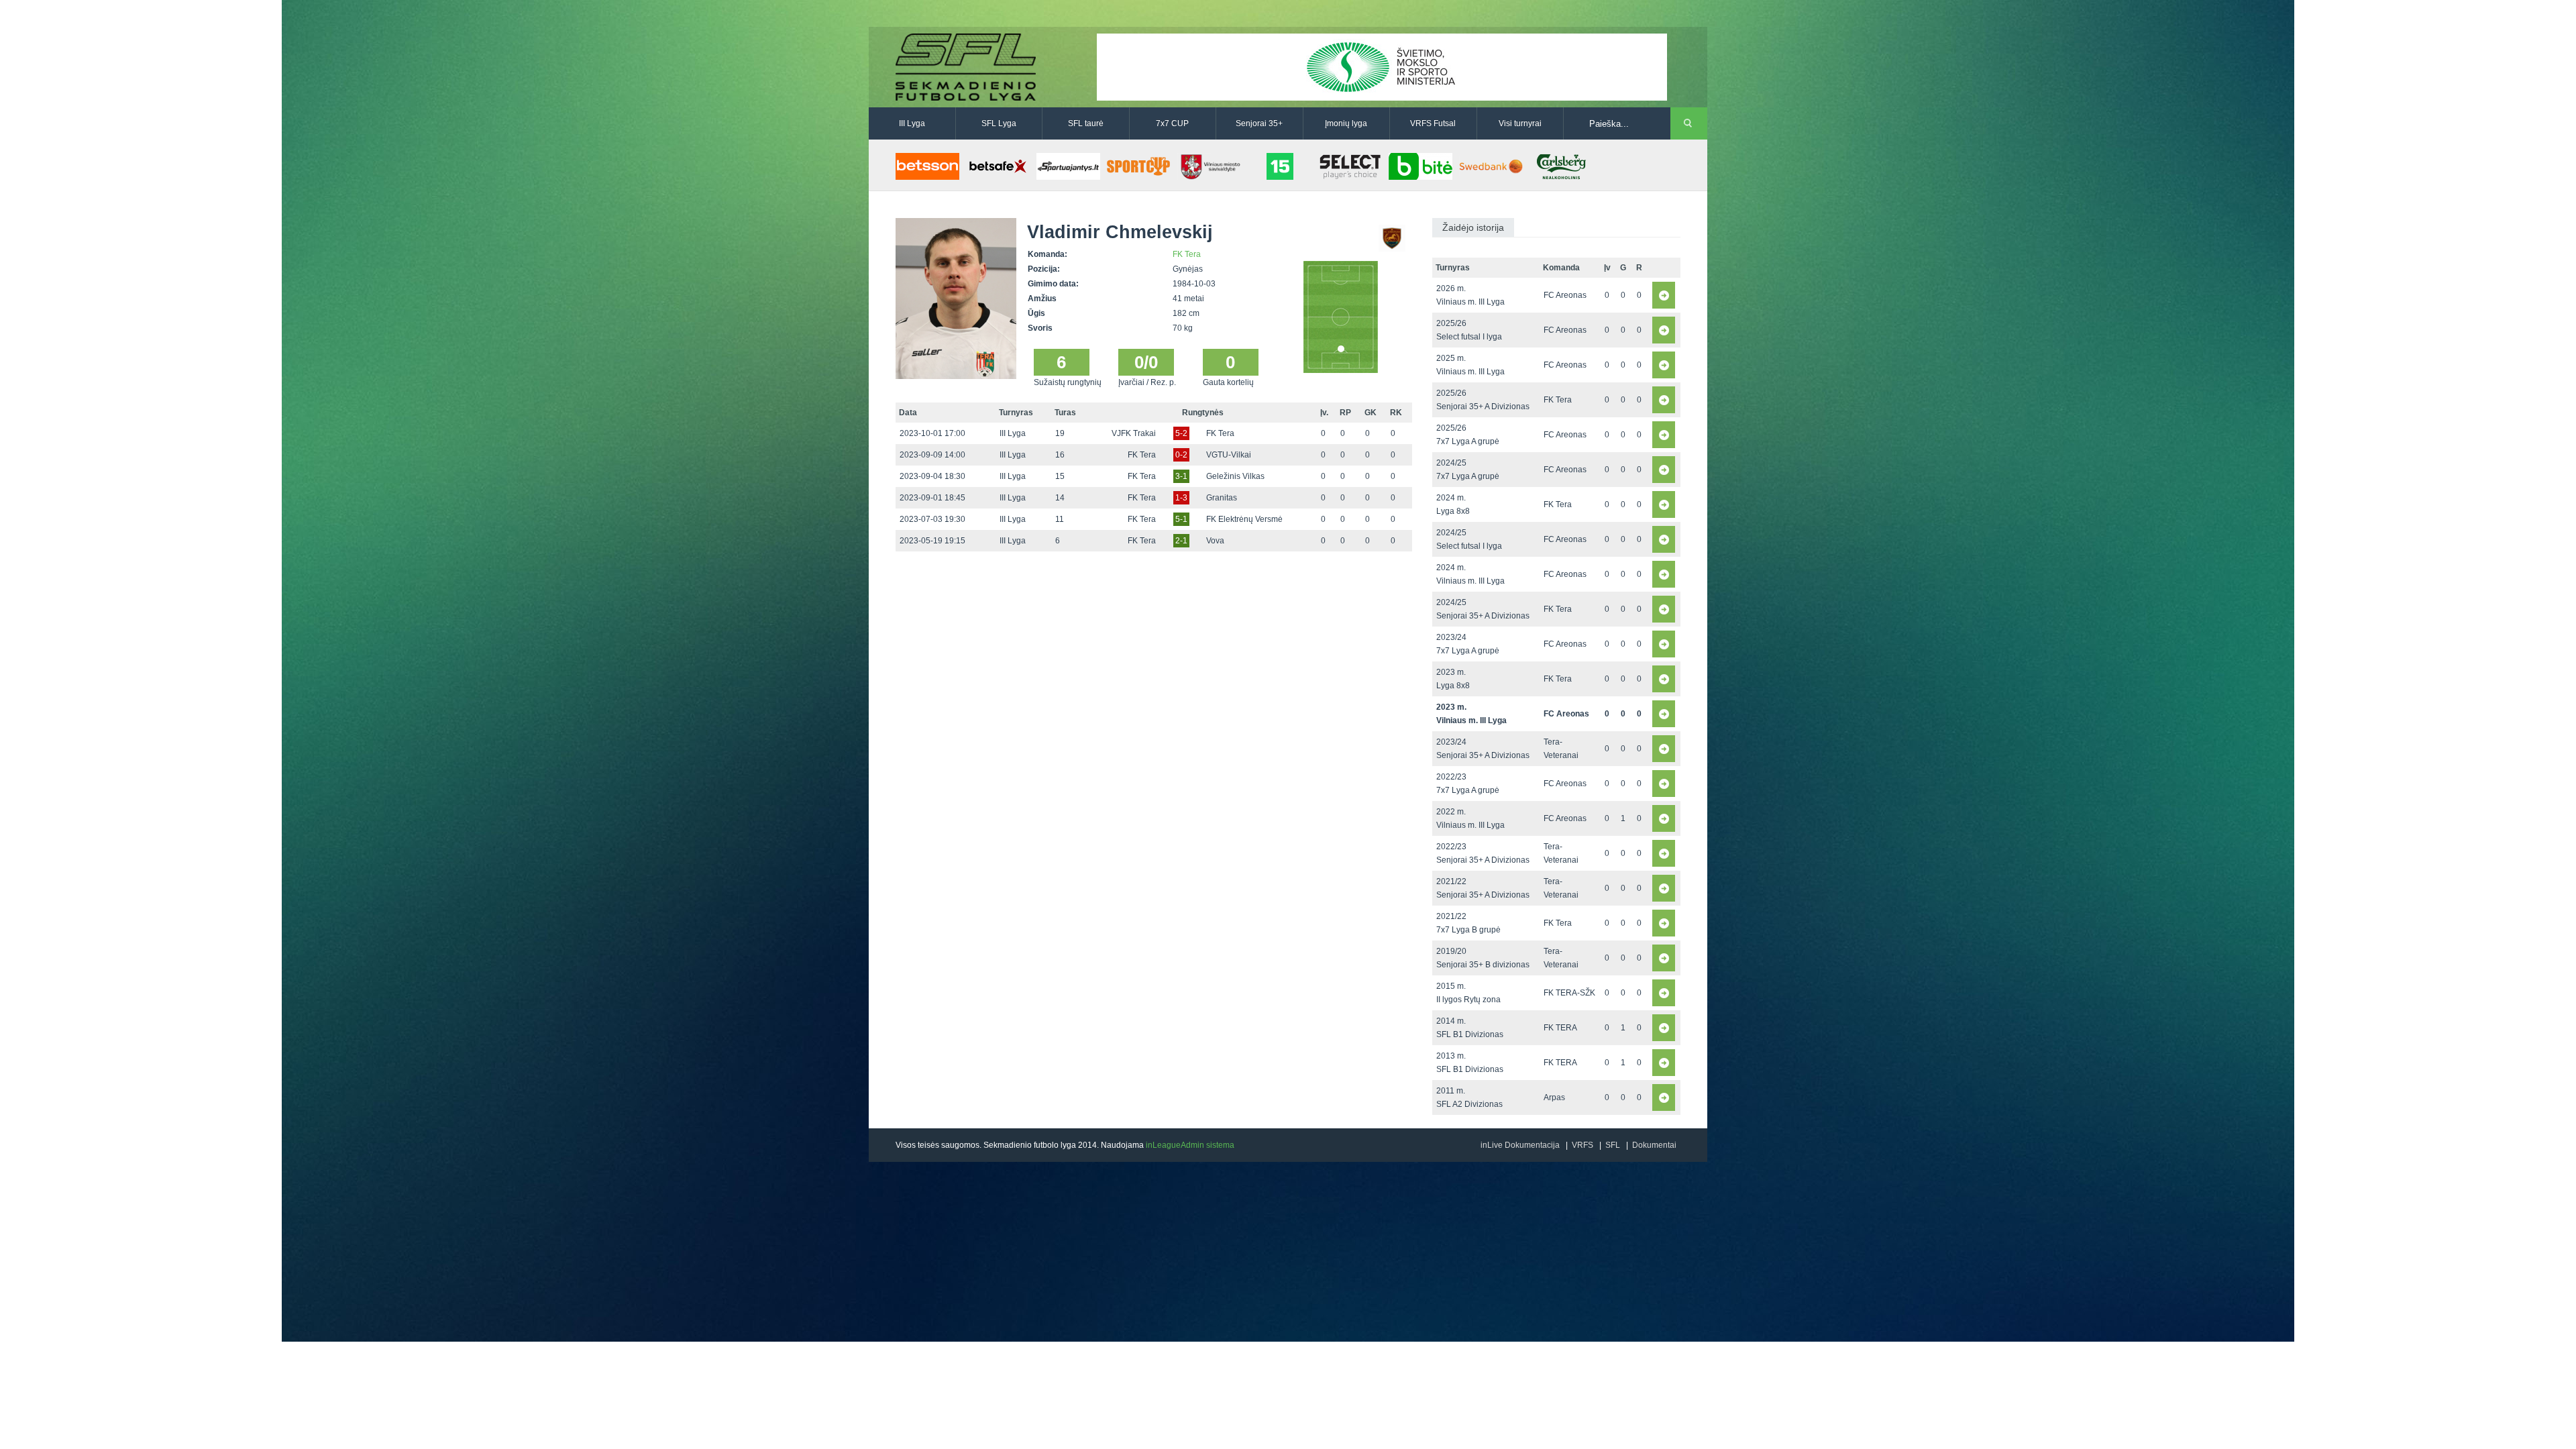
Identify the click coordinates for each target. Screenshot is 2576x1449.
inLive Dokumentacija (1520, 1145)
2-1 (1181, 541)
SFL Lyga (999, 123)
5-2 (1181, 433)
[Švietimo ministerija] (1382, 66)
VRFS (1582, 1145)
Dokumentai (1654, 1145)
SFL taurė (1086, 123)
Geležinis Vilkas (1235, 476)
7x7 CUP (1172, 123)
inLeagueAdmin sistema (1190, 1145)
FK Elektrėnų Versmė (1244, 519)
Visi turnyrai (1520, 123)
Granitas (1222, 498)
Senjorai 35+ (1259, 123)
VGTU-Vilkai (1229, 455)
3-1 (1181, 476)
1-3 (1181, 498)
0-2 (1181, 455)
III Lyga (912, 123)
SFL (1613, 1145)
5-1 (1181, 519)
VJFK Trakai (1134, 433)
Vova (1215, 541)
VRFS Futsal (1433, 123)
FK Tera (1187, 254)
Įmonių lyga (1346, 123)
